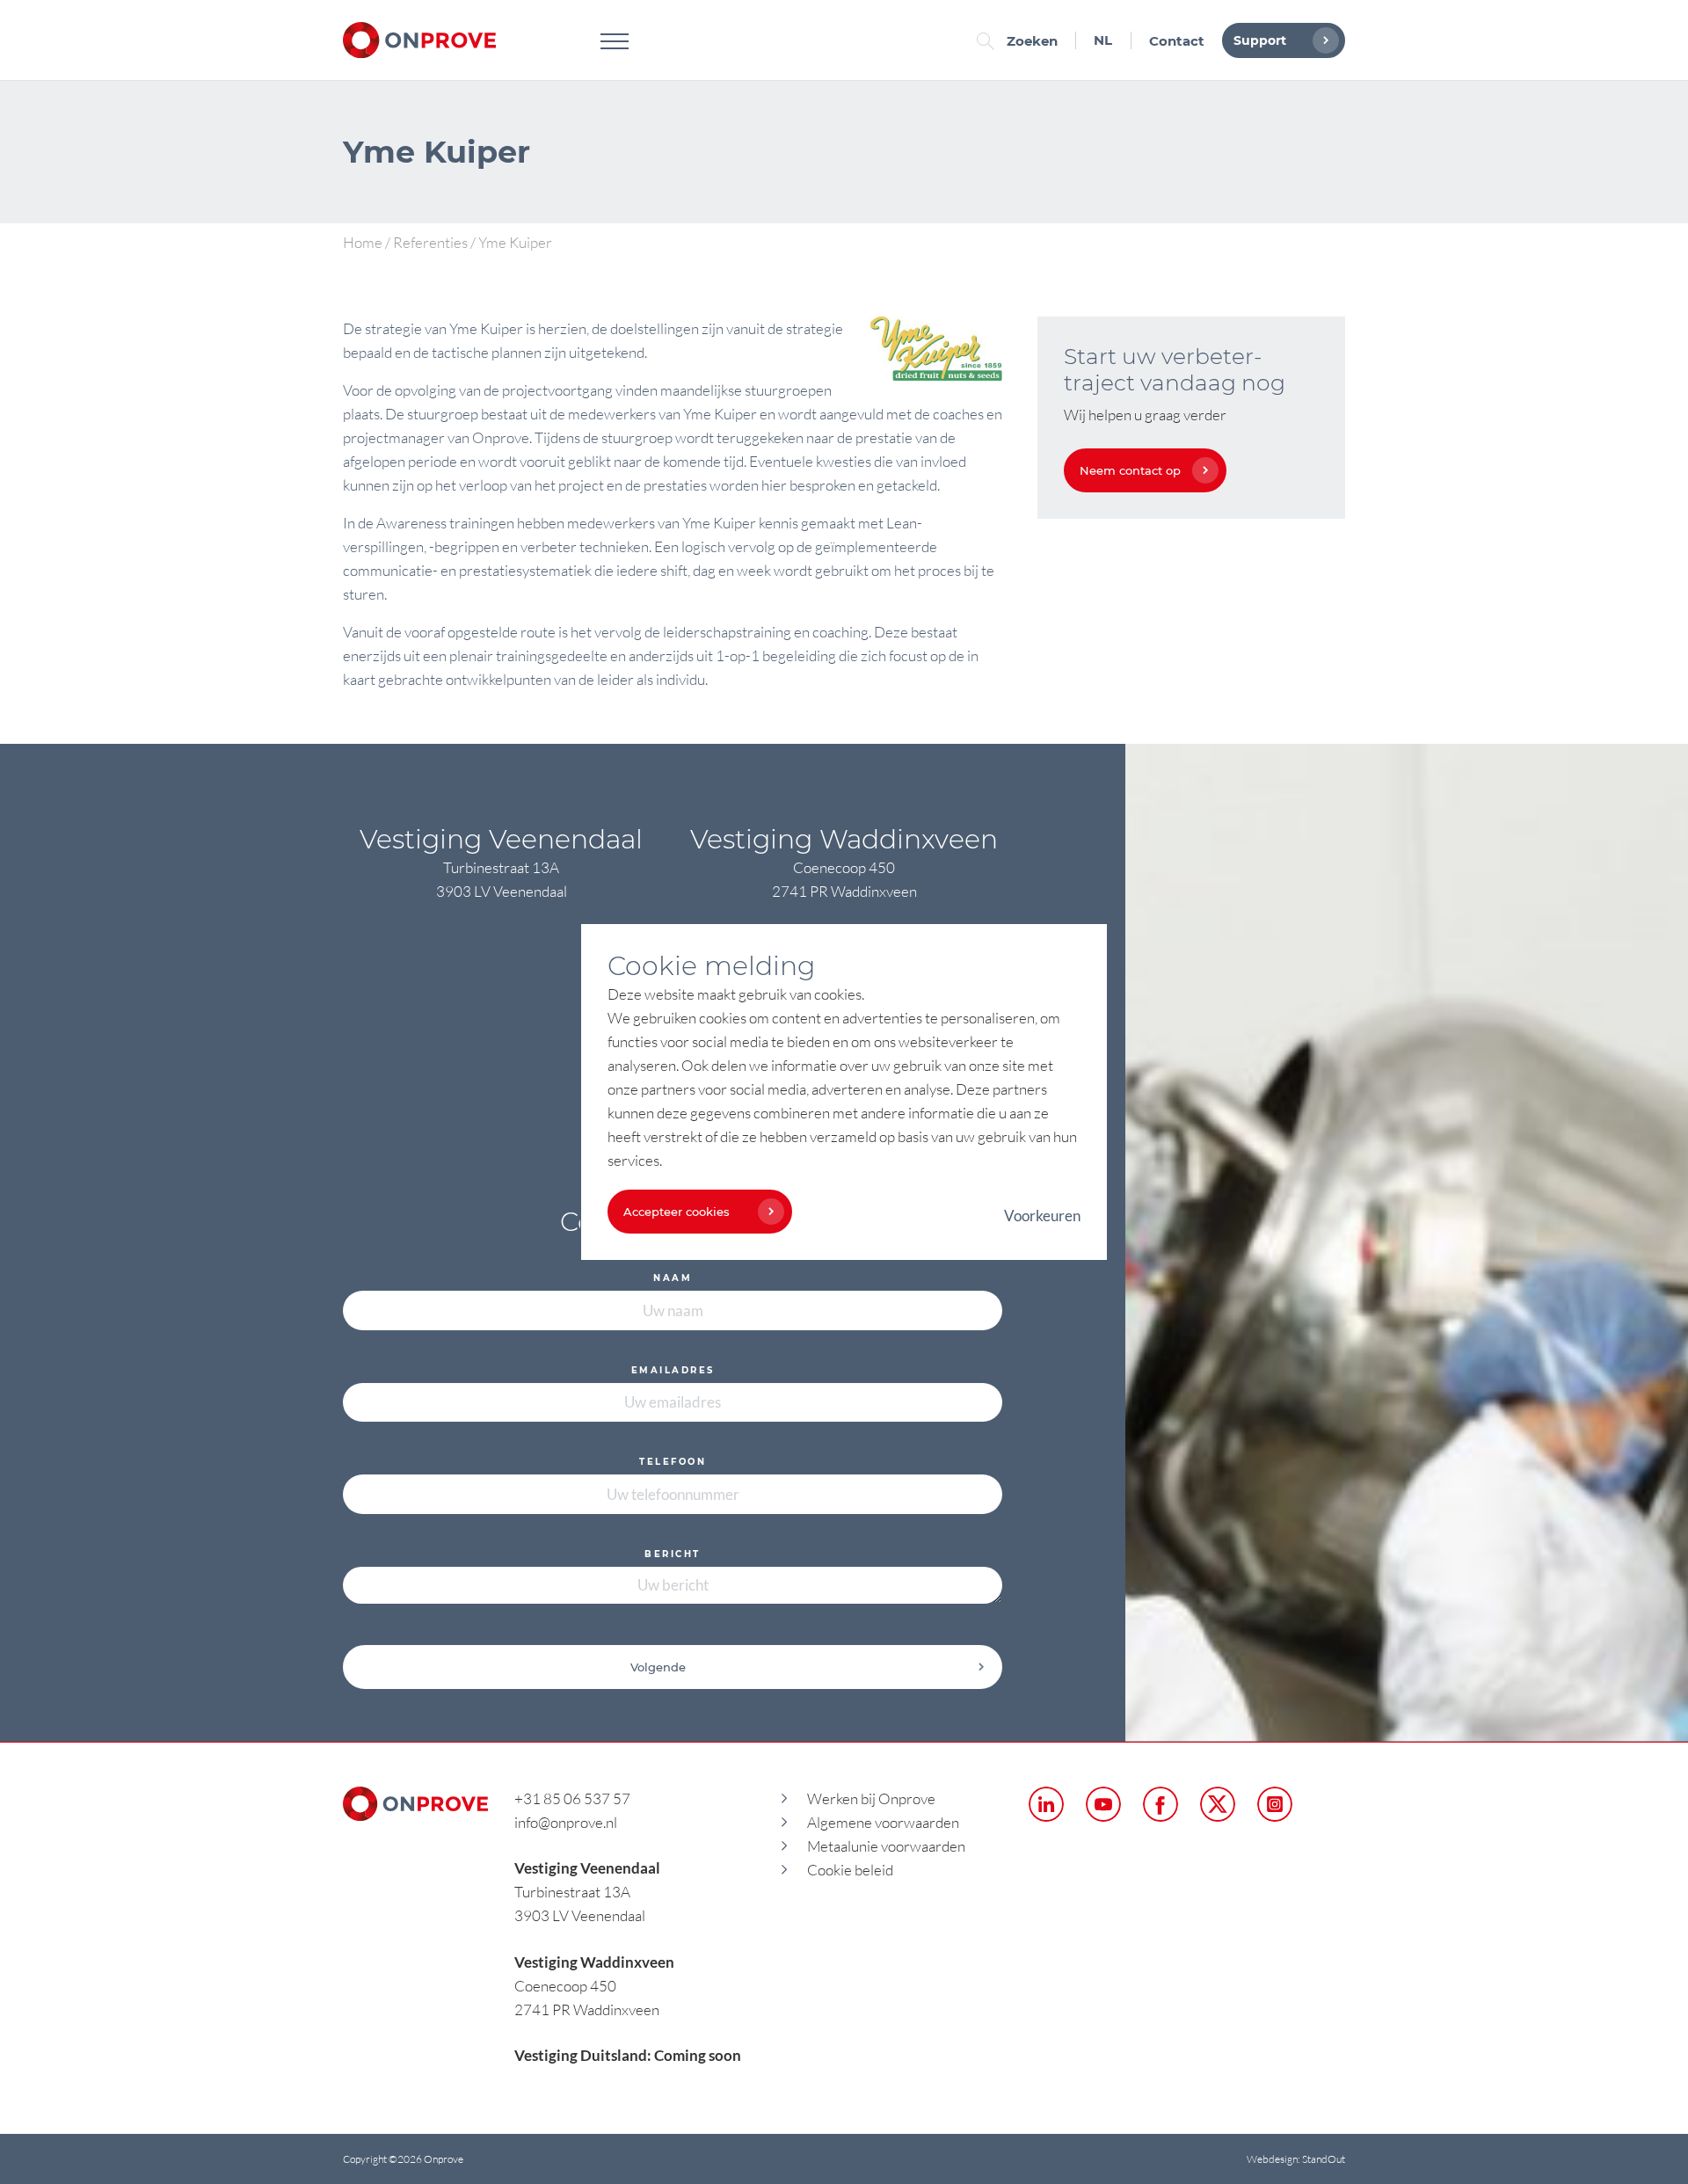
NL (1103, 40)
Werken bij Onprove (871, 1798)
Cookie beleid (850, 1870)
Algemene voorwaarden (883, 1822)
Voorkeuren (1042, 1216)
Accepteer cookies (677, 1212)
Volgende (658, 1667)
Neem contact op (1130, 470)
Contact (1177, 41)
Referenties (430, 242)
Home (363, 242)
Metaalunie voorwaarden (886, 1846)
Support (1260, 40)
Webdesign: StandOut (1296, 2159)
